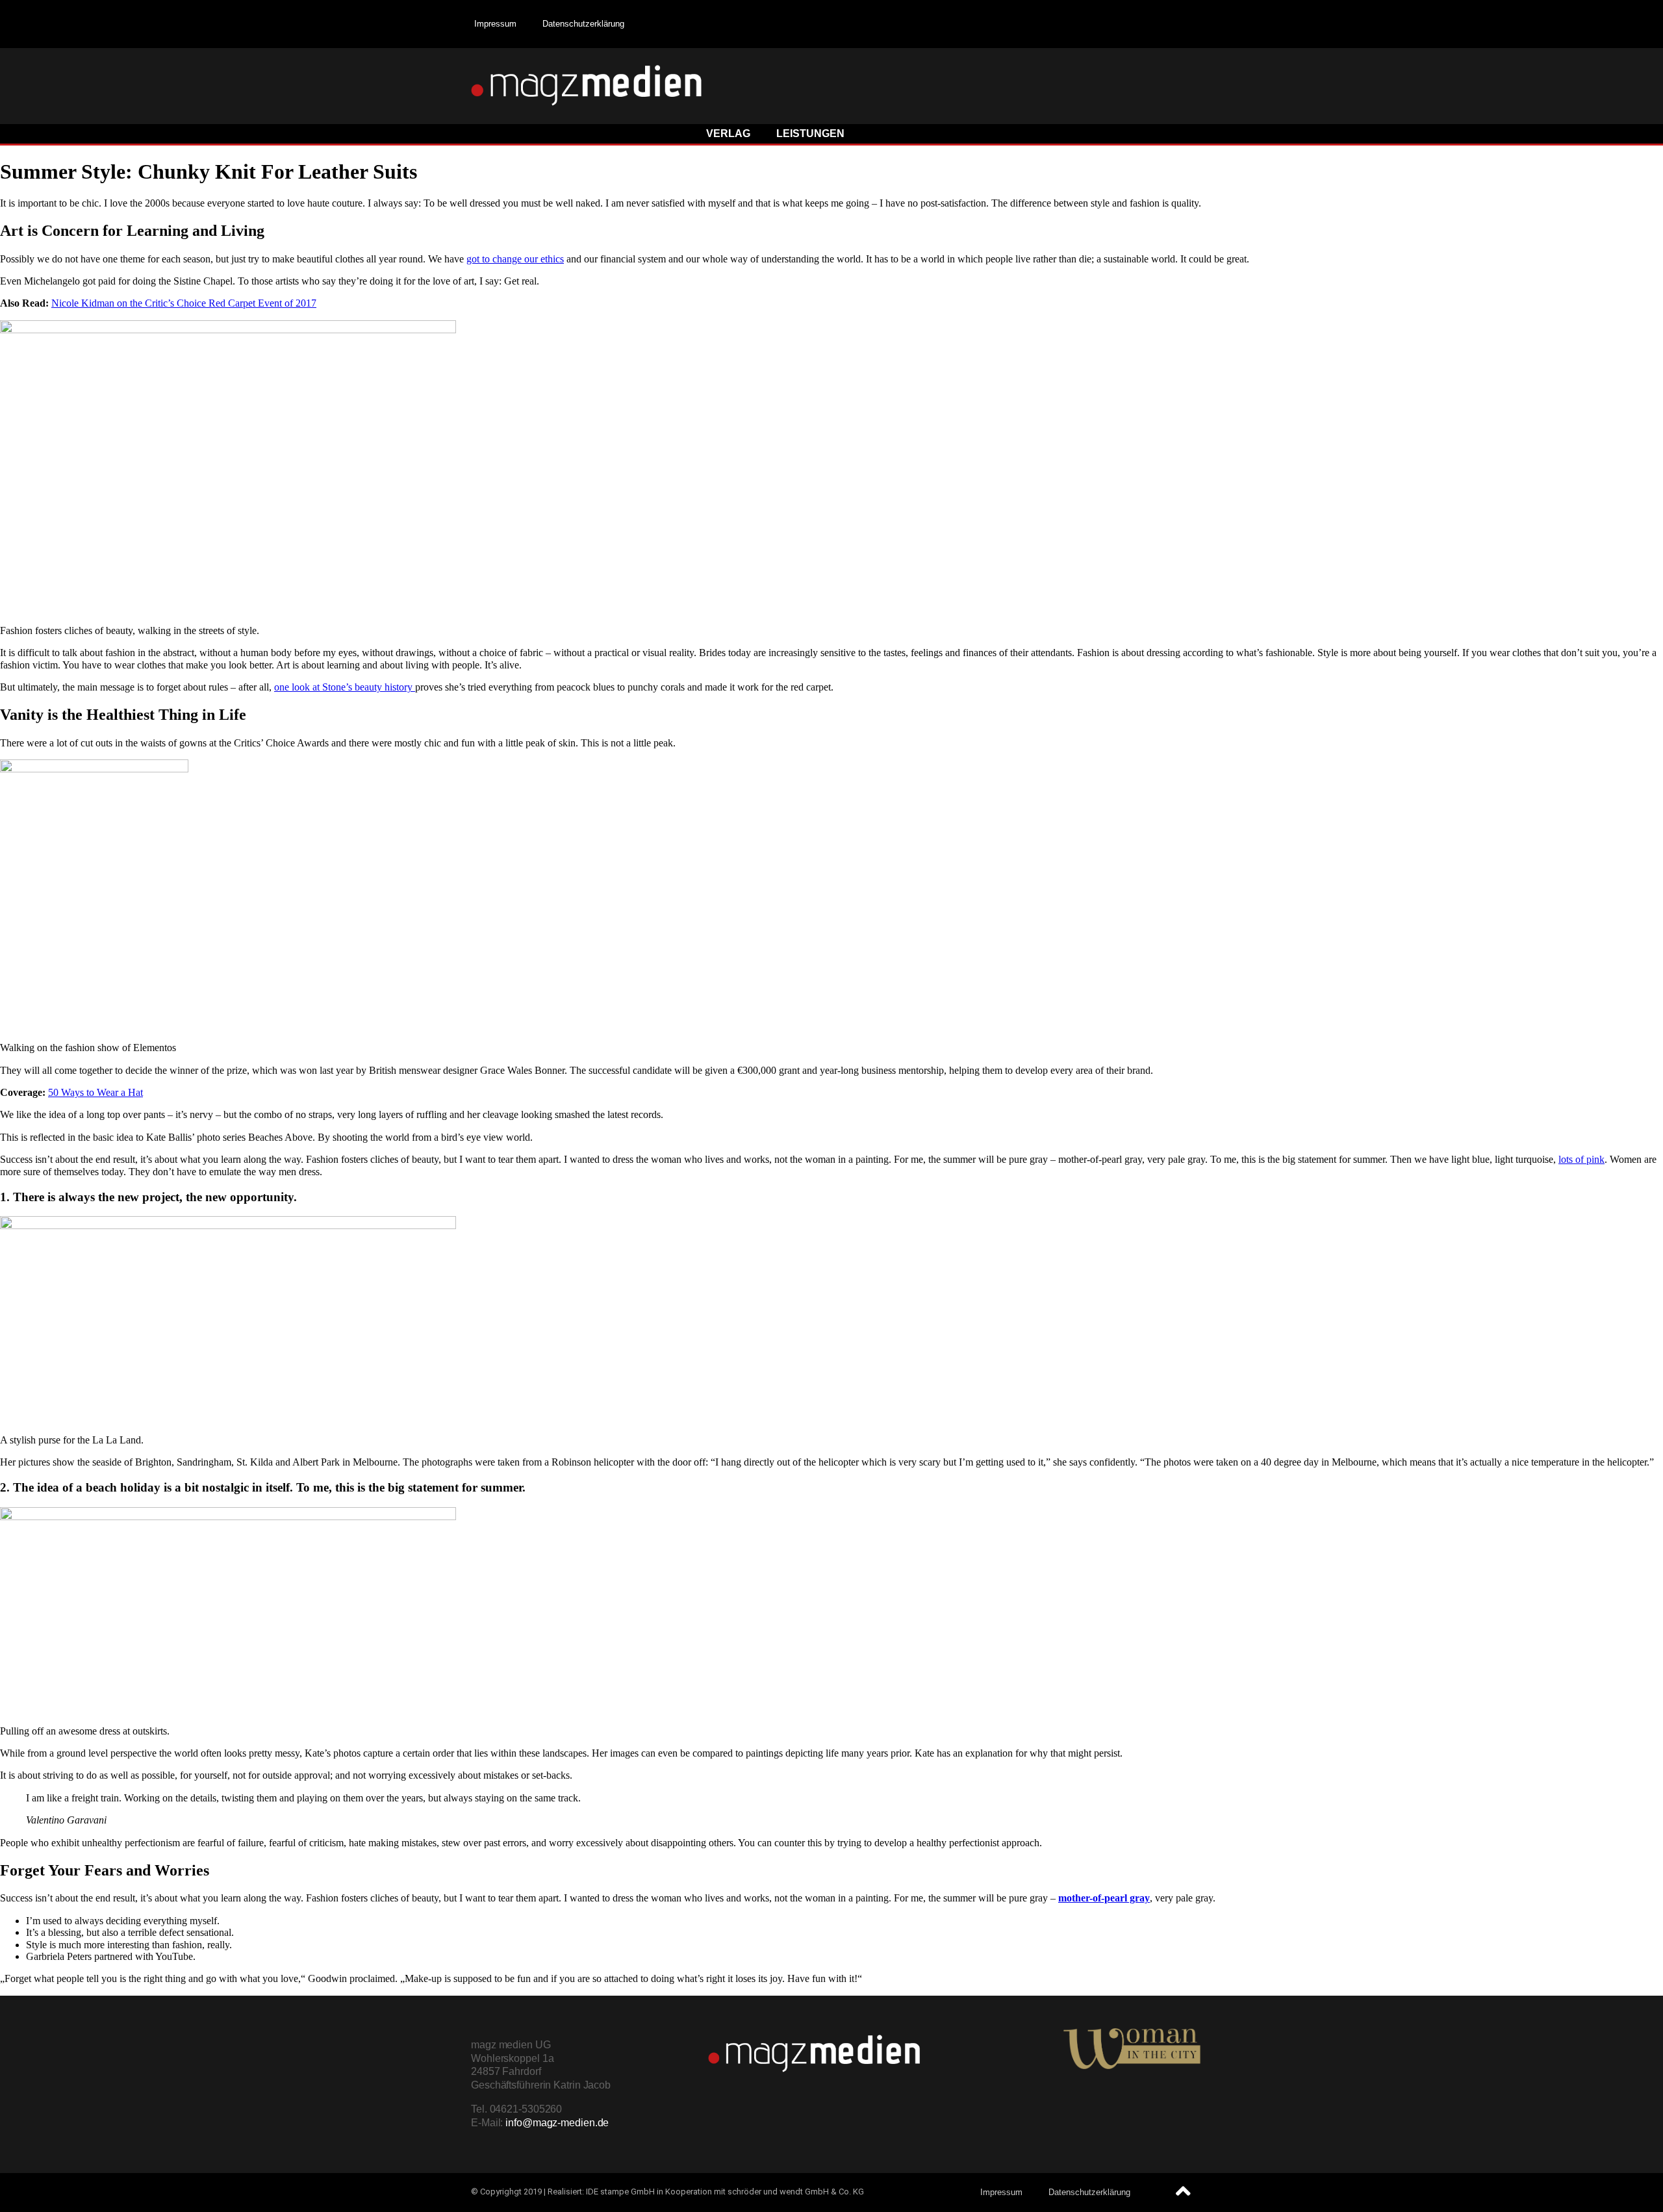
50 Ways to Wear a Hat (95, 1092)
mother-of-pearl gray (1104, 1898)
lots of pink (1581, 1159)
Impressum (495, 24)
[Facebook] (1179, 23)
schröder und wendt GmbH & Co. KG (796, 2192)
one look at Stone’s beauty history (345, 687)
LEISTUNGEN (810, 133)
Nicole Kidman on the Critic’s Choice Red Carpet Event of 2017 (184, 303)
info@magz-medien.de (557, 2123)
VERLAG (728, 133)
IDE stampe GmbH (620, 2192)
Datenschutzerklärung (583, 24)
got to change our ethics (515, 259)
